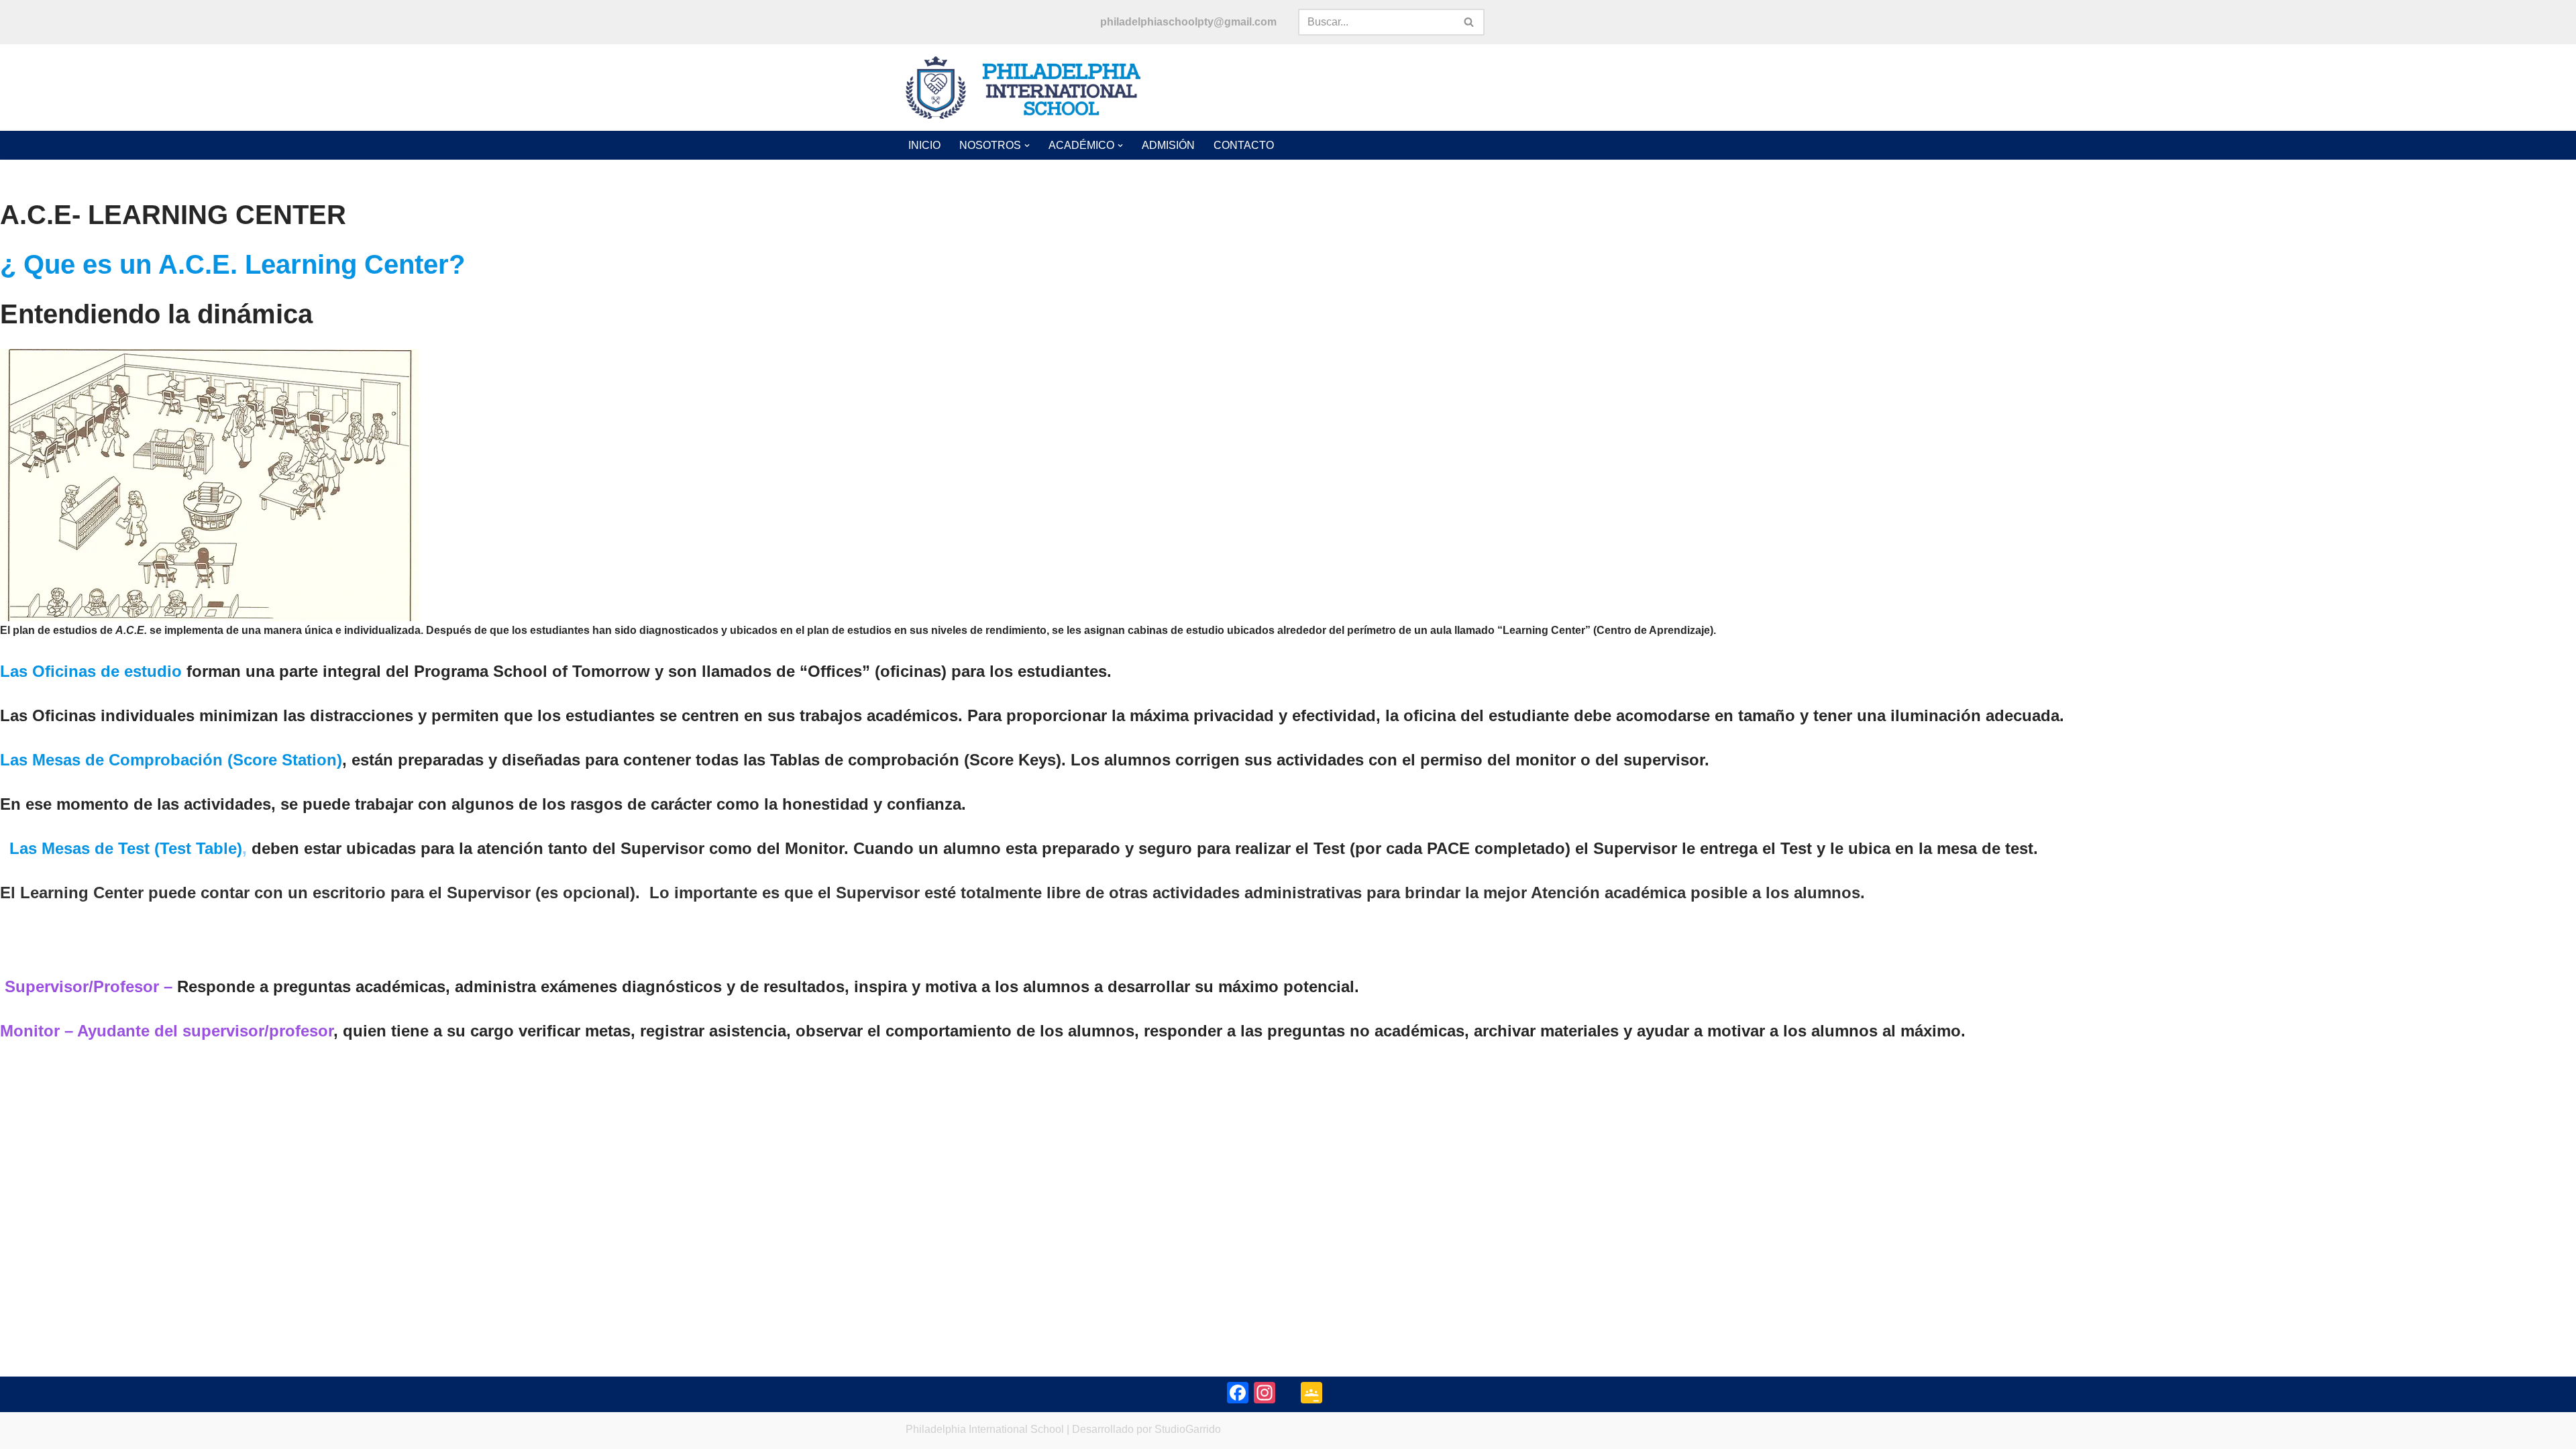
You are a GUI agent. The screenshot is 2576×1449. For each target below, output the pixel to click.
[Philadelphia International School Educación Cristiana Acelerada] (1023, 88)
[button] (1027, 146)
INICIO (924, 145)
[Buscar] (1469, 22)
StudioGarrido (1188, 1429)
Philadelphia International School (985, 1429)
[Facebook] (1238, 1394)
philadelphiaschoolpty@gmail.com (1188, 22)
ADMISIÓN (1168, 145)
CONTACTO (1244, 145)
